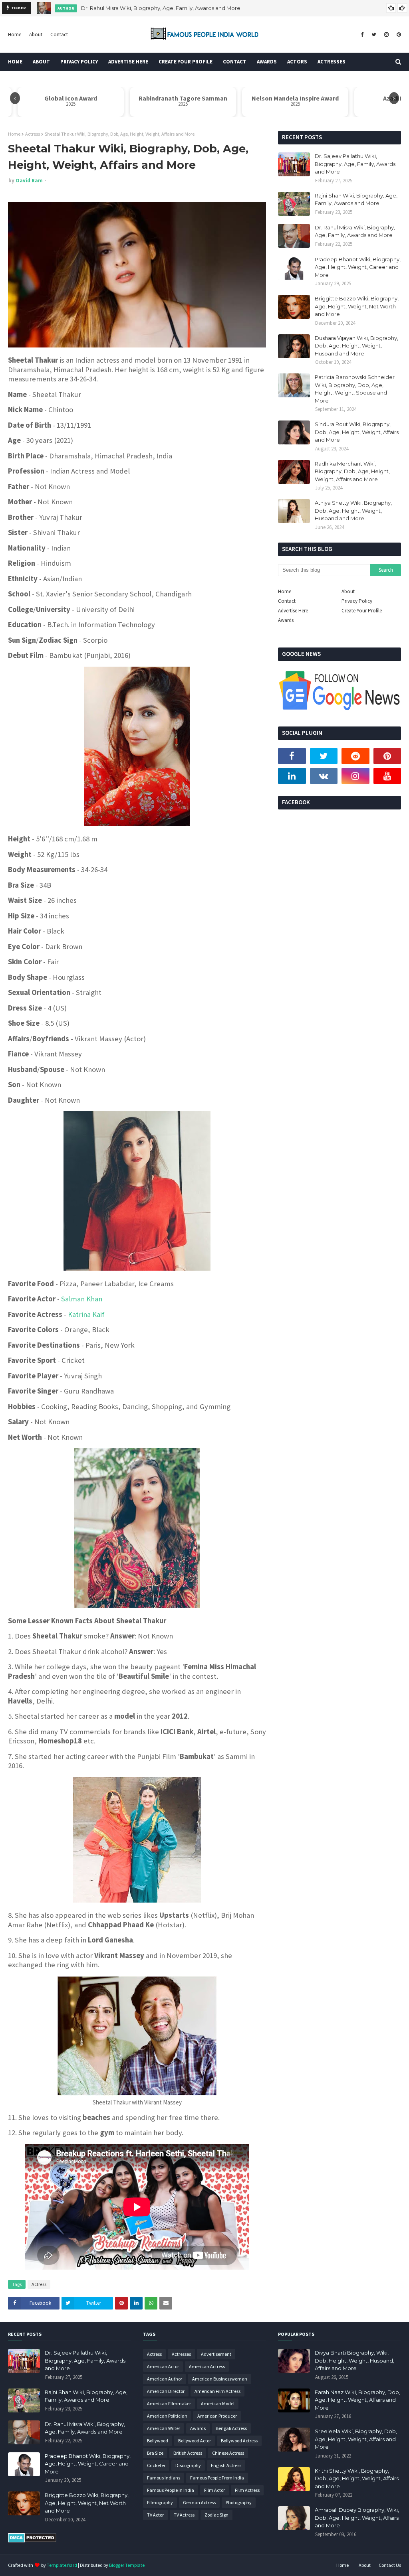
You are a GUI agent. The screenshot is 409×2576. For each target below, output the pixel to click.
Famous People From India (217, 2478)
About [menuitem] (41, 62)
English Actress (226, 2465)
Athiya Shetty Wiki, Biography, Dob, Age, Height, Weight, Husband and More (353, 510)
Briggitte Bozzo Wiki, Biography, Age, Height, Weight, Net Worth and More (357, 306)
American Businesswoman (220, 2379)
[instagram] (386, 35)
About (36, 35)
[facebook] (362, 35)
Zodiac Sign (216, 2515)
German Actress (199, 2502)
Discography (188, 2465)
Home (15, 35)
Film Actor (214, 2490)
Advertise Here (293, 611)
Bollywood (158, 2441)
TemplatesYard (62, 2565)
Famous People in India (171, 2490)
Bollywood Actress (239, 2441)
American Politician (167, 2416)
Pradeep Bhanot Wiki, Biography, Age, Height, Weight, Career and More (358, 267)
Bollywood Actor (195, 2441)
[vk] (324, 776)
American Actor (163, 2366)
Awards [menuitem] (267, 62)
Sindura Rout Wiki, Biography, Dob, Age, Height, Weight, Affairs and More (357, 432)
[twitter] (374, 35)
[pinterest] (398, 35)
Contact (59, 35)
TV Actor (155, 2515)
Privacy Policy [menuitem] (79, 62)
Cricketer (156, 2465)
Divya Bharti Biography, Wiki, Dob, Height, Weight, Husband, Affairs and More (354, 2360)
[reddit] (355, 756)
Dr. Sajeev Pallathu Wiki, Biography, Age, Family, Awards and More (355, 164)
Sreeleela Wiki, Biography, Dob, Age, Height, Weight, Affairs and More (356, 2439)
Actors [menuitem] (297, 62)
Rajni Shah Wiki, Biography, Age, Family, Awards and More (356, 199)
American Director (166, 2391)
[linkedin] (292, 776)
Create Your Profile (362, 611)
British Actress (188, 2453)
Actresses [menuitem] (332, 62)
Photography (239, 2502)
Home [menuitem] (15, 62)
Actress (33, 134)
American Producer (217, 2416)
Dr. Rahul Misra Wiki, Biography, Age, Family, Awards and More (161, 8)
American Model (218, 2403)
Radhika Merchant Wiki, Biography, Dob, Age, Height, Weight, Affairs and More (352, 471)
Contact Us (390, 2565)
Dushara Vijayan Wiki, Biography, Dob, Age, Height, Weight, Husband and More (356, 346)
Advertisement (216, 2354)
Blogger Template (127, 2565)
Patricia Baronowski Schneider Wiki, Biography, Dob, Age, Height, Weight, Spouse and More (355, 389)
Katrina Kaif (86, 1314)
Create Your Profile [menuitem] (186, 62)
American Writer (164, 2428)
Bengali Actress (231, 2428)
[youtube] (387, 776)
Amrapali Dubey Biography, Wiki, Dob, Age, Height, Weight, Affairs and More (357, 2518)
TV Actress (184, 2515)
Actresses (181, 2354)
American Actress (207, 2366)
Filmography (160, 2502)
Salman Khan (82, 1299)
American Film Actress (217, 2391)
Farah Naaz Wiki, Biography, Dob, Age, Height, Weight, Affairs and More (357, 2400)
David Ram (29, 181)
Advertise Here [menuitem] (128, 62)
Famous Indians (164, 2478)
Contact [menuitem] (235, 62)
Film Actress (247, 2490)
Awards (286, 620)
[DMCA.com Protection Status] (32, 2540)
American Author (165, 2379)
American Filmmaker (169, 2403)
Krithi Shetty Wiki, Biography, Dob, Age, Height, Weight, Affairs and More (357, 2478)
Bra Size (155, 2453)
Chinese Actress (228, 2453)
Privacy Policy (357, 601)
